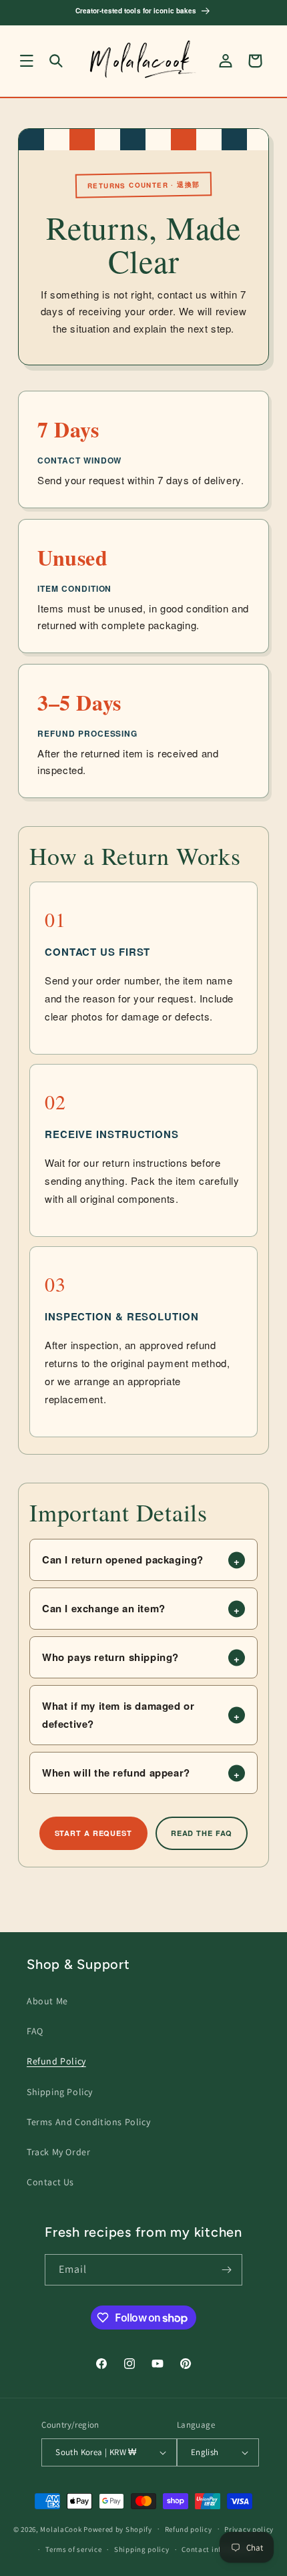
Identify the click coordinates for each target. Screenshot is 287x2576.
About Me (47, 2001)
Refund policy (189, 2529)
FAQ (35, 2031)
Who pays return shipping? (110, 1657)
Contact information (218, 2549)
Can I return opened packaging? (123, 1559)
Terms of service (73, 2549)
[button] (27, 61)
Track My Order (58, 2152)
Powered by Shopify (118, 2529)
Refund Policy (56, 2061)
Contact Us (50, 2182)
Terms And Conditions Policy (88, 2122)
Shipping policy (142, 2549)
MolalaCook (61, 2529)
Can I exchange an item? (104, 1608)
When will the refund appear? (116, 1773)
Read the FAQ (202, 1833)
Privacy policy (249, 2529)
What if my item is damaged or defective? (118, 1715)
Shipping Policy (60, 2092)
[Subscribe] (227, 2270)
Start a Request (93, 1833)
